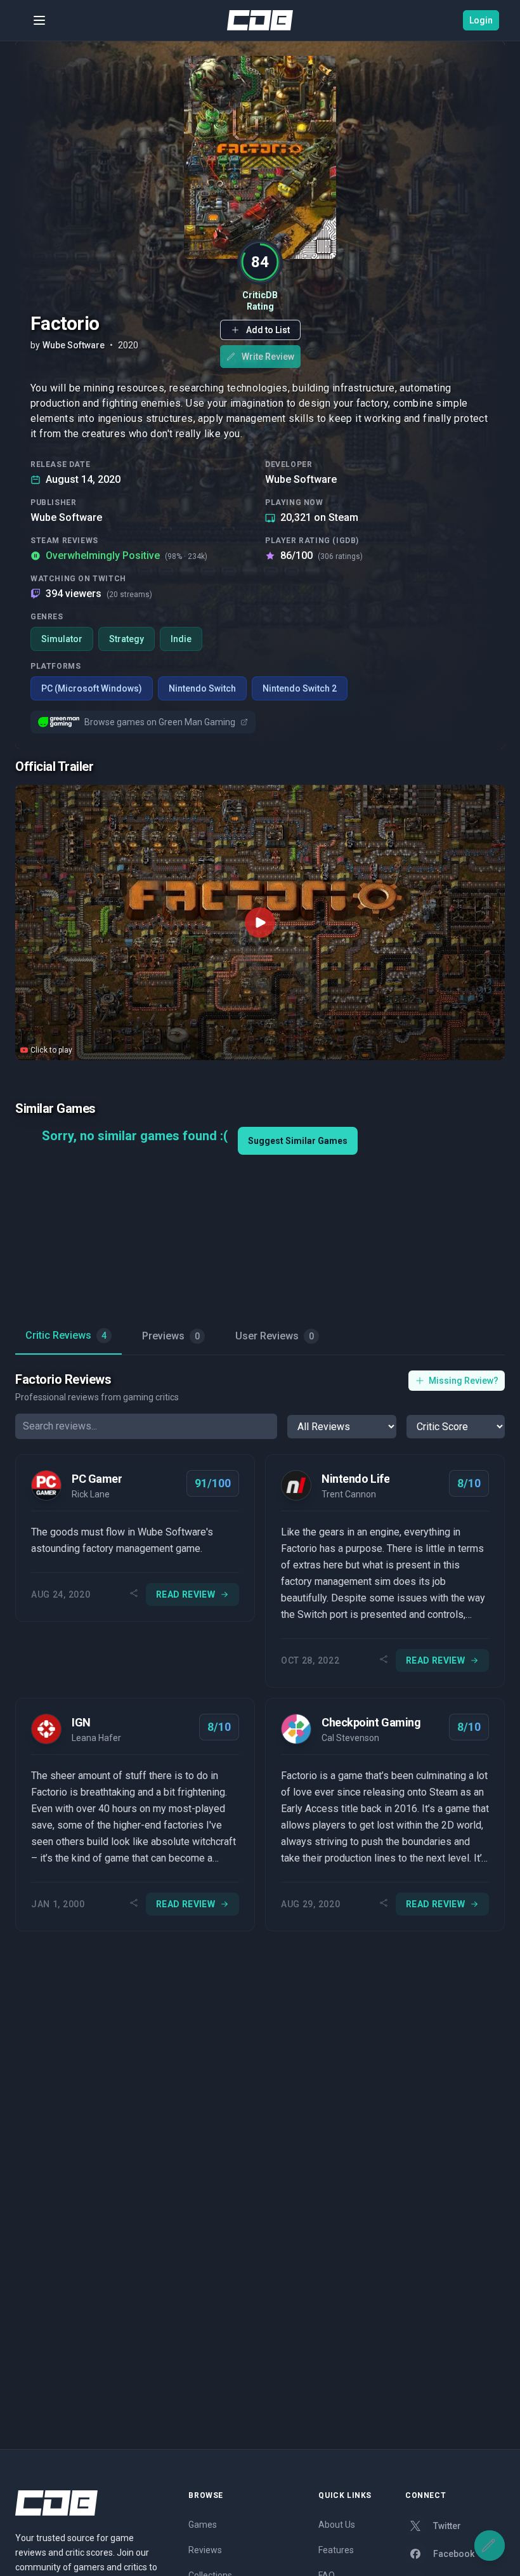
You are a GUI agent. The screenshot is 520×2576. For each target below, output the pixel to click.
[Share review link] (134, 1594)
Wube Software (301, 479)
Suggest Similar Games (298, 1141)
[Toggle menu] (39, 20)
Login (481, 20)
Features (336, 2550)
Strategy (127, 639)
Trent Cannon (349, 1494)
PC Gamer (97, 1479)
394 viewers (99, 594)
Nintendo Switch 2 (300, 688)
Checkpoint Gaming (371, 1722)
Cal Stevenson (350, 1738)
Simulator (62, 639)
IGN (81, 1722)
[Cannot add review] (490, 2546)
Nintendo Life (355, 1479)
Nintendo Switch (202, 688)
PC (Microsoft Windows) (92, 688)
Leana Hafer (96, 1738)
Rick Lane (91, 1494)
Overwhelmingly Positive (127, 555)
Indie (181, 639)
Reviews (205, 2550)
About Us (337, 2525)
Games (203, 2525)
